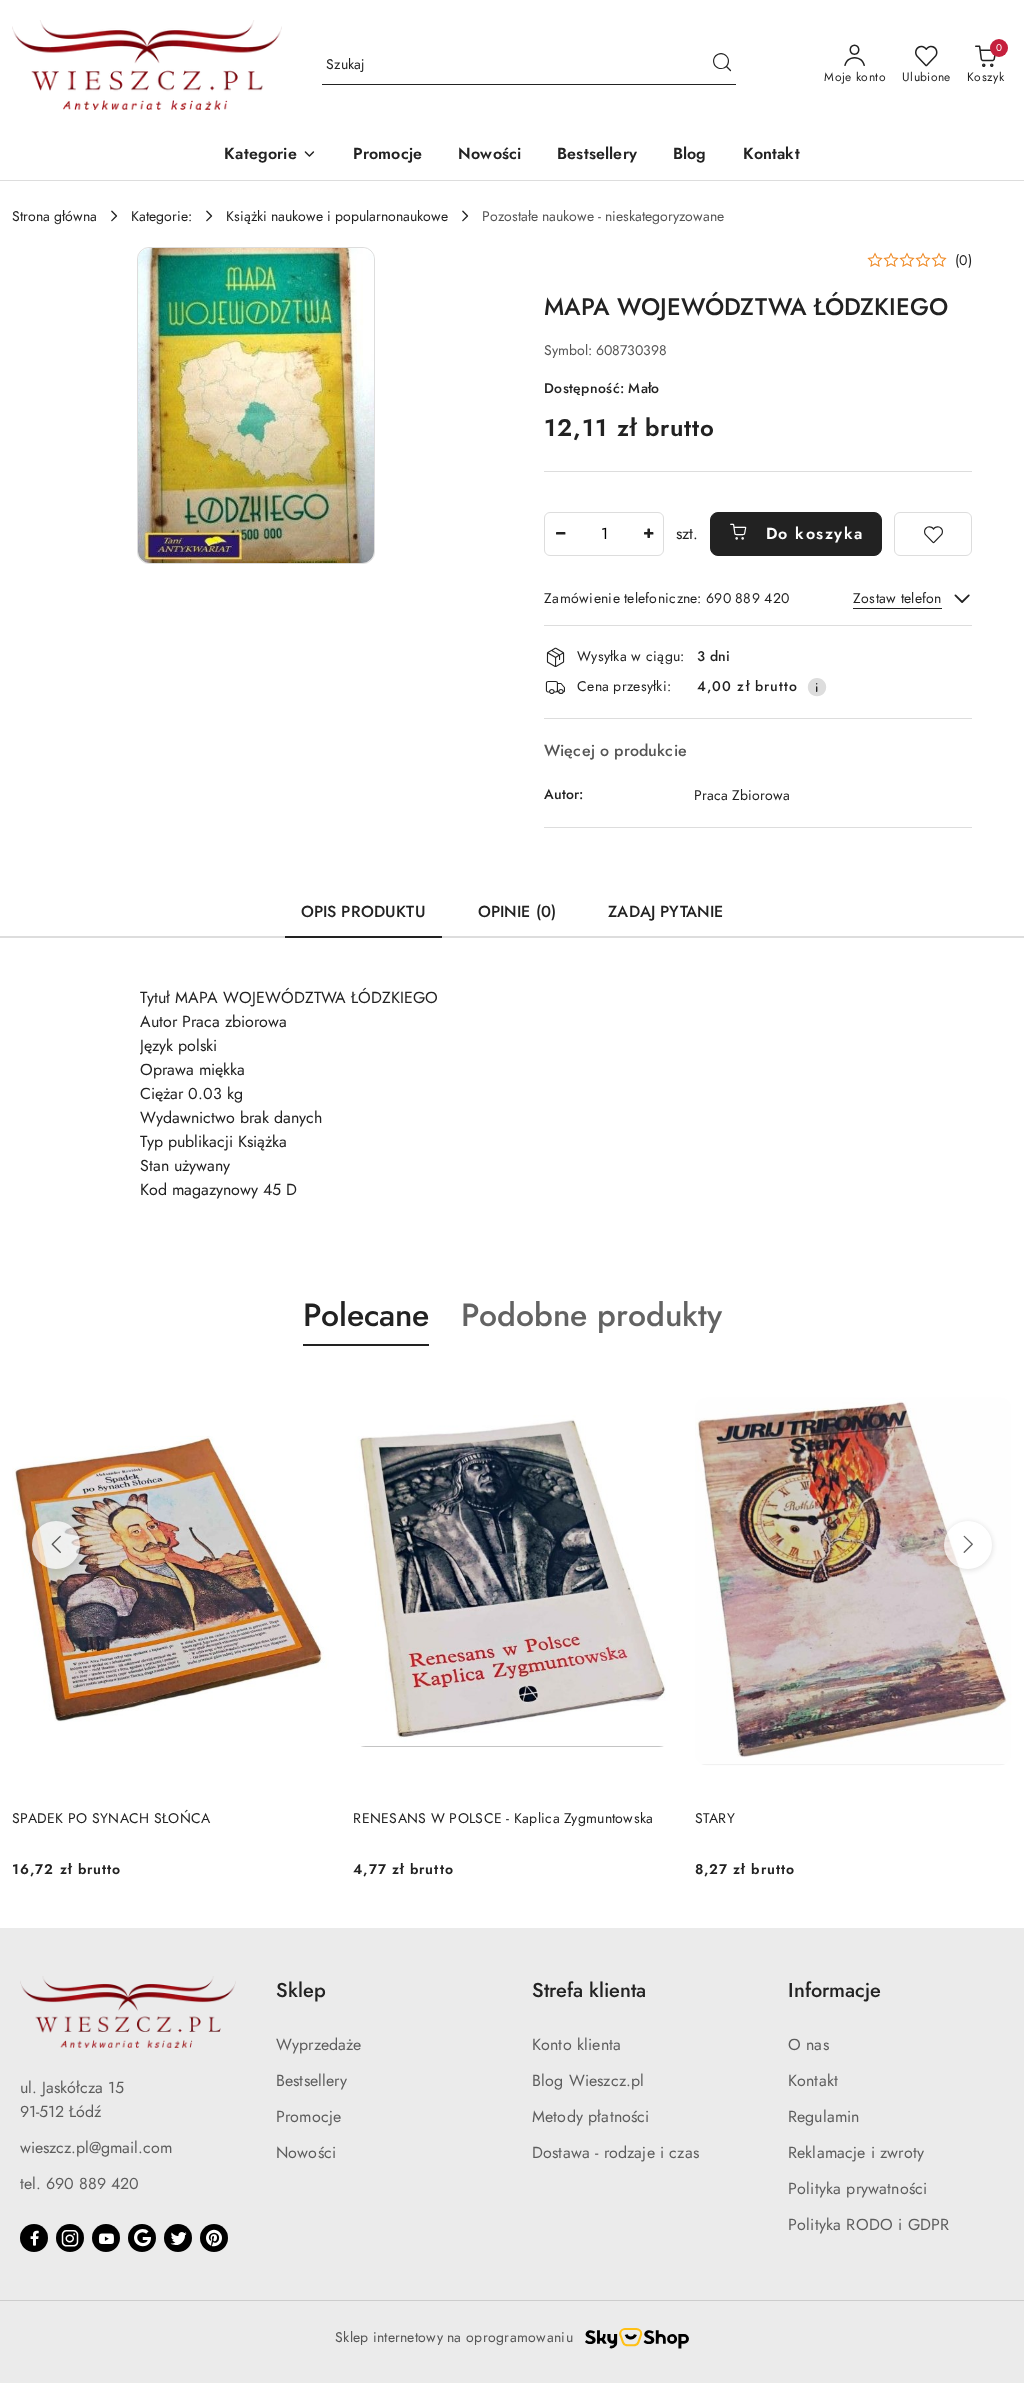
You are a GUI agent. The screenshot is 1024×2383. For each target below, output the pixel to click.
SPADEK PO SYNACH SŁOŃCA (111, 1818)
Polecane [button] (366, 1315)
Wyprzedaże (319, 2044)
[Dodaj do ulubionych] (933, 534)
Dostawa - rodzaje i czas (615, 2152)
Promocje (308, 2116)
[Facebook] (34, 2238)
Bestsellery (311, 2080)
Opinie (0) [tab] (517, 911)
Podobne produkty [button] (591, 1315)
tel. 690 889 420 (79, 2183)
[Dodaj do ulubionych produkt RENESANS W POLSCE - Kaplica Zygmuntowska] (648, 1393)
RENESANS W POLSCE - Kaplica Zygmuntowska (503, 1818)
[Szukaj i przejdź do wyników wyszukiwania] (722, 65)
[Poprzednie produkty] (56, 1545)
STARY (715, 1818)
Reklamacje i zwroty (856, 2152)
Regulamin (823, 2116)
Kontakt (813, 2080)
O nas (808, 2044)
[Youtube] (106, 2238)
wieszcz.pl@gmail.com (96, 2147)
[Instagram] (70, 2238)
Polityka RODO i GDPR (868, 2224)
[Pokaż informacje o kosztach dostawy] (817, 687)
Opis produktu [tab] (363, 911)
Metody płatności (591, 2116)
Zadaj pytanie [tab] (665, 911)
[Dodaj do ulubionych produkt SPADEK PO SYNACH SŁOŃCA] (306, 1393)
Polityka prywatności (857, 2188)
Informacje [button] (834, 1990)
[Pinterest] (214, 2238)
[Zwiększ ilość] (648, 534)
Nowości (306, 2152)
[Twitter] (178, 2238)
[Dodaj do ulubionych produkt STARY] (989, 1393)
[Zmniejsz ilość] (560, 534)
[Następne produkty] (968, 1545)
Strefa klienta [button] (589, 1990)
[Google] (142, 2238)
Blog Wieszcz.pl (588, 2080)
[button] (270, 155)
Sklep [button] (301, 1990)
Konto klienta (576, 2044)
